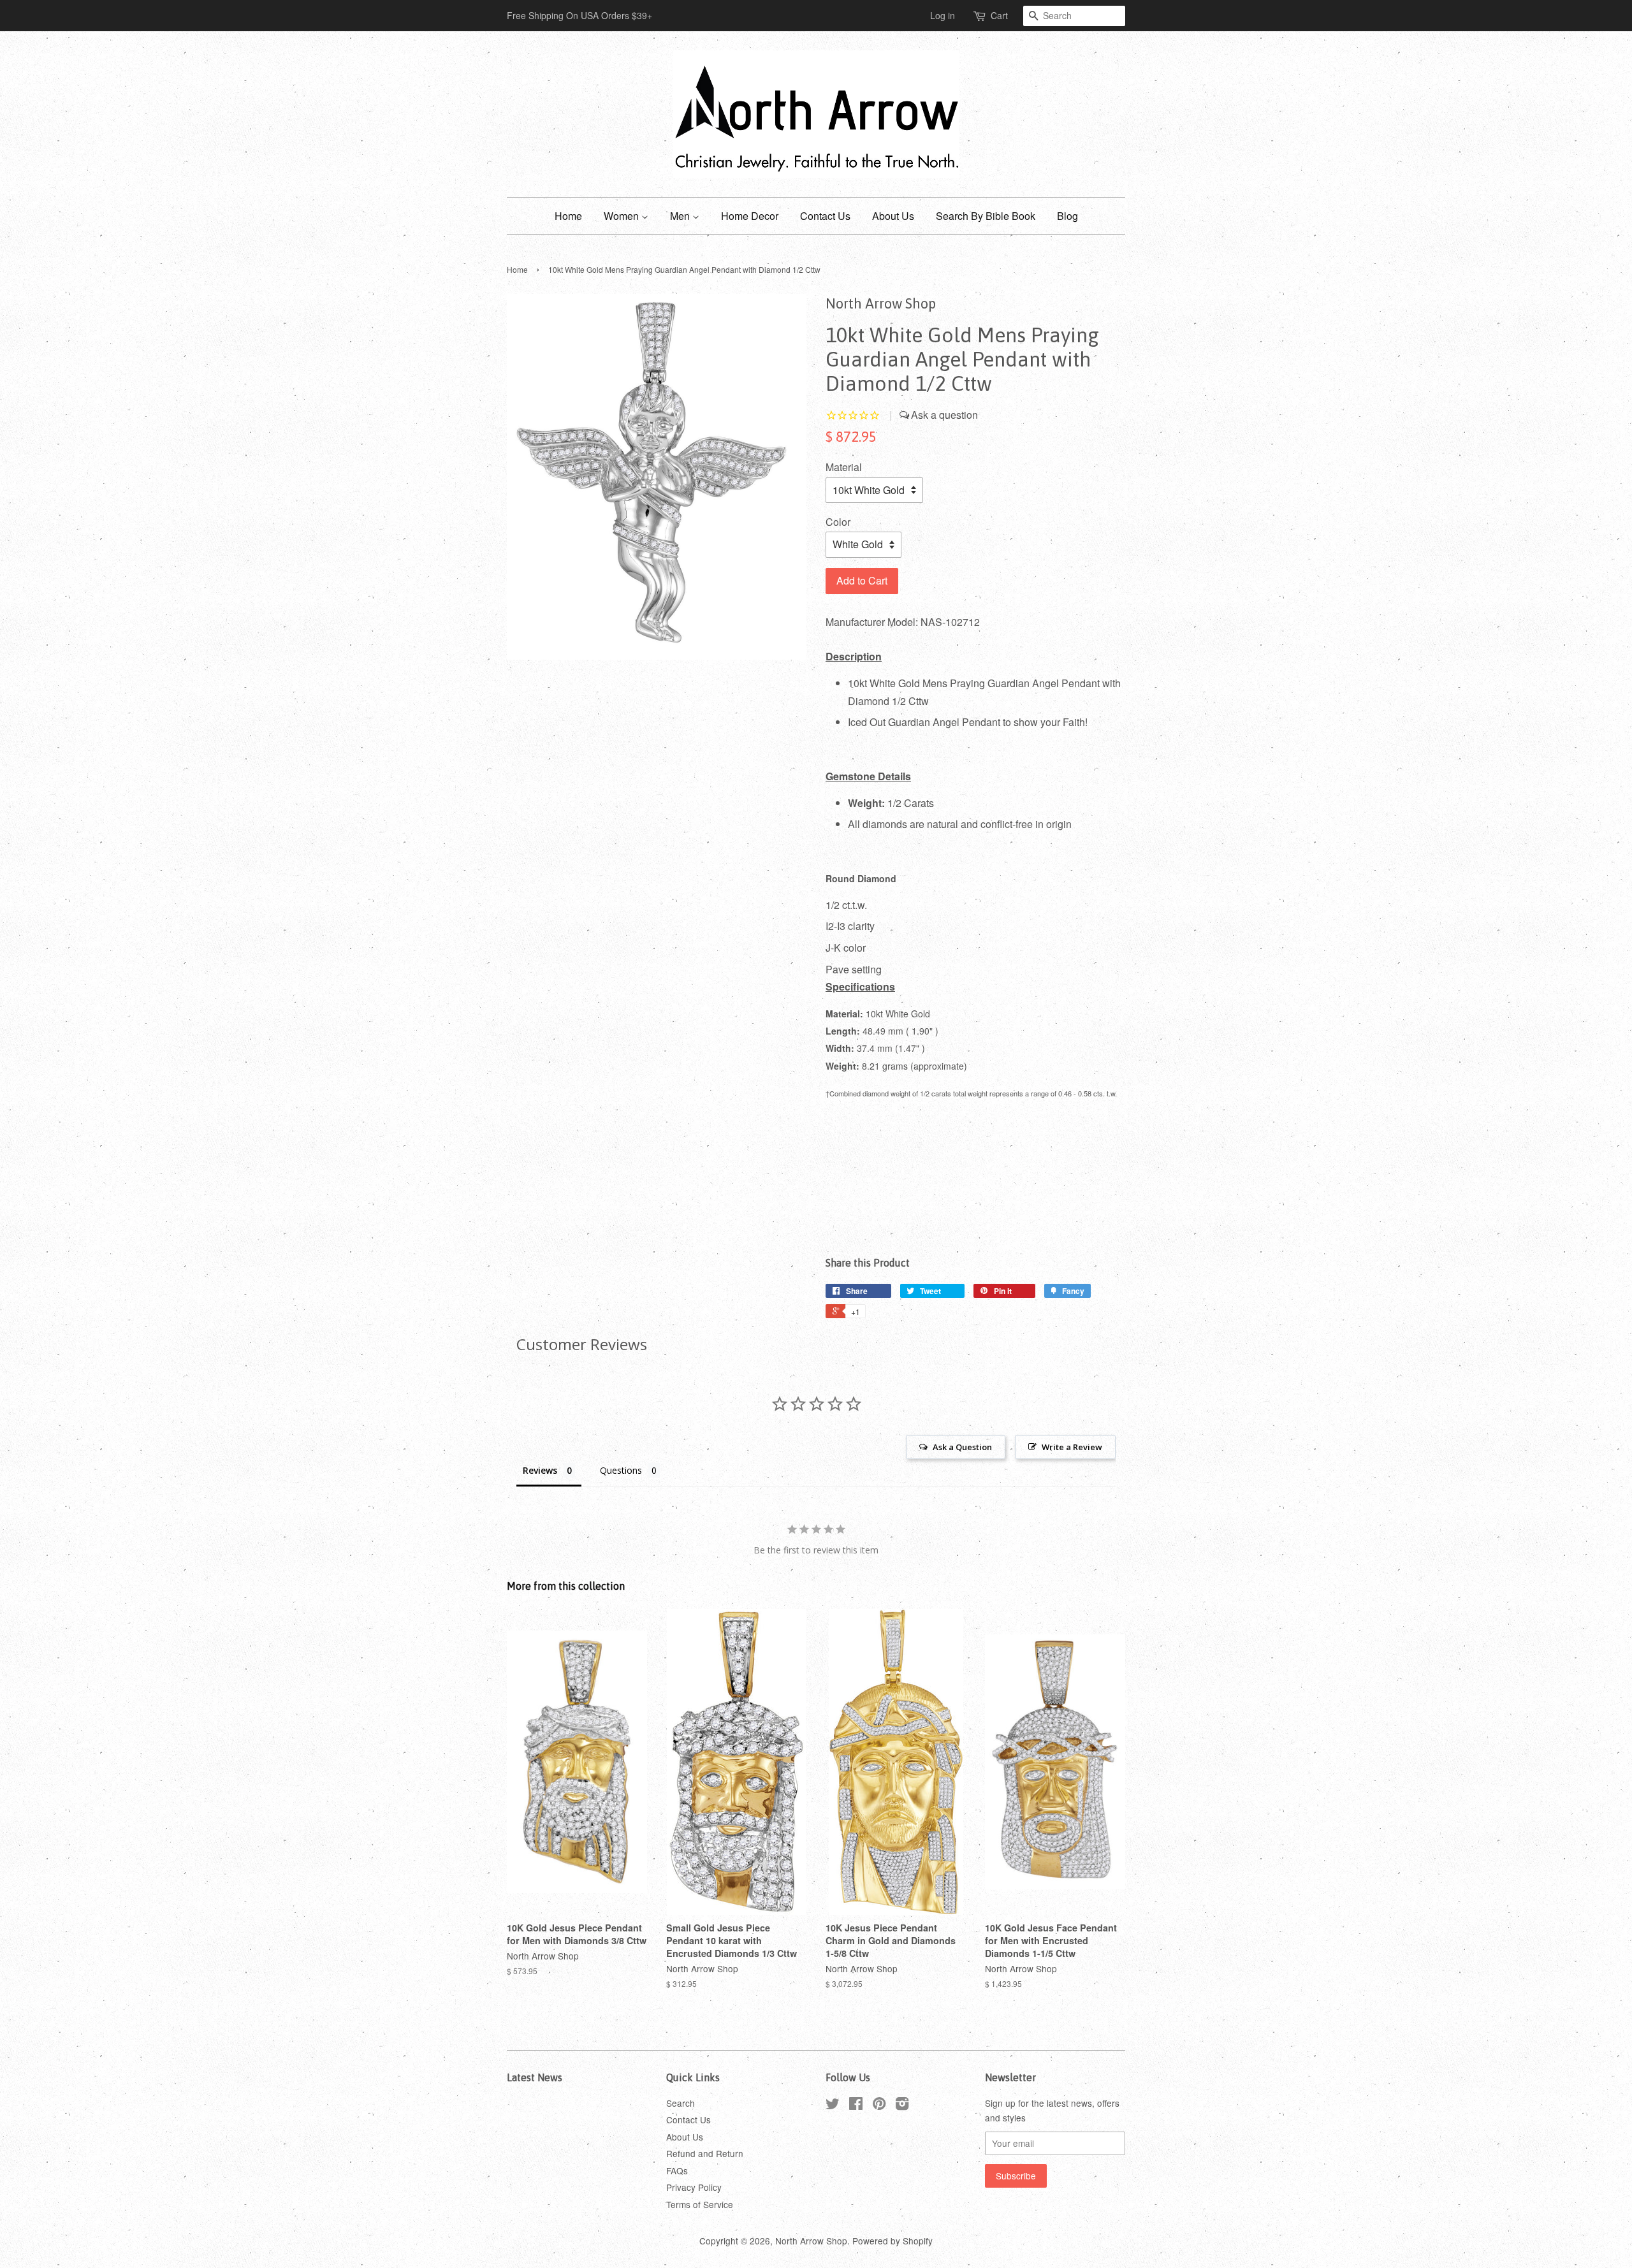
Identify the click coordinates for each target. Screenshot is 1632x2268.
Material (844, 467)
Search (681, 2103)
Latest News (535, 2077)
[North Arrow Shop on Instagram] (902, 2105)
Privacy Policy (694, 2187)
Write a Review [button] (1072, 1447)
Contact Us (825, 216)
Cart (999, 15)
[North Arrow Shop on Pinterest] (879, 2105)
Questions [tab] (621, 1470)
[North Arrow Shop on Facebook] (856, 2105)
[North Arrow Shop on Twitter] (833, 2105)
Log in (943, 15)
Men (681, 216)
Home (568, 216)
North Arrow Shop (811, 2241)
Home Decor (750, 216)
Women (623, 216)
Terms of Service (700, 2204)
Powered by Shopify (892, 2241)
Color (838, 522)
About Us (893, 216)
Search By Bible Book (986, 216)
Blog (1067, 216)
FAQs (677, 2170)
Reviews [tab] (540, 1470)
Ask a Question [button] (962, 1447)
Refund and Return (705, 2153)
